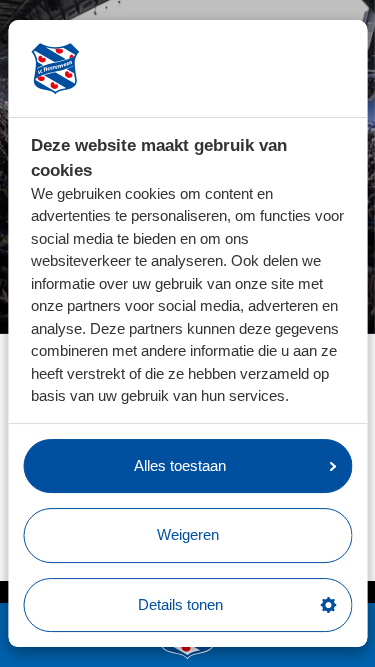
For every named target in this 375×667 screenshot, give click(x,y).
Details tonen (180, 604)
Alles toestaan (180, 465)
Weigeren (188, 534)
